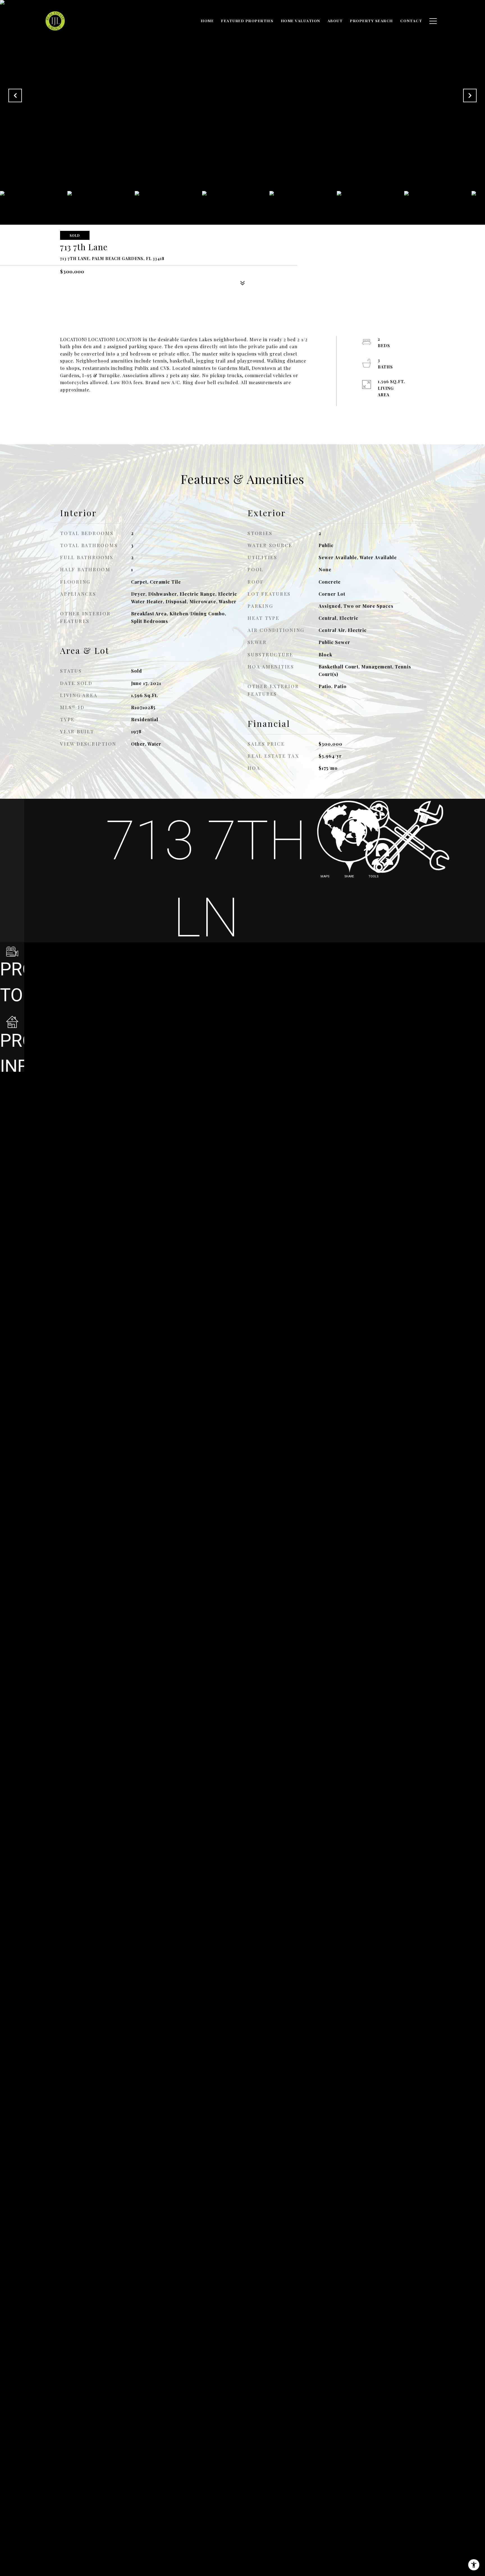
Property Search (371, 21)
